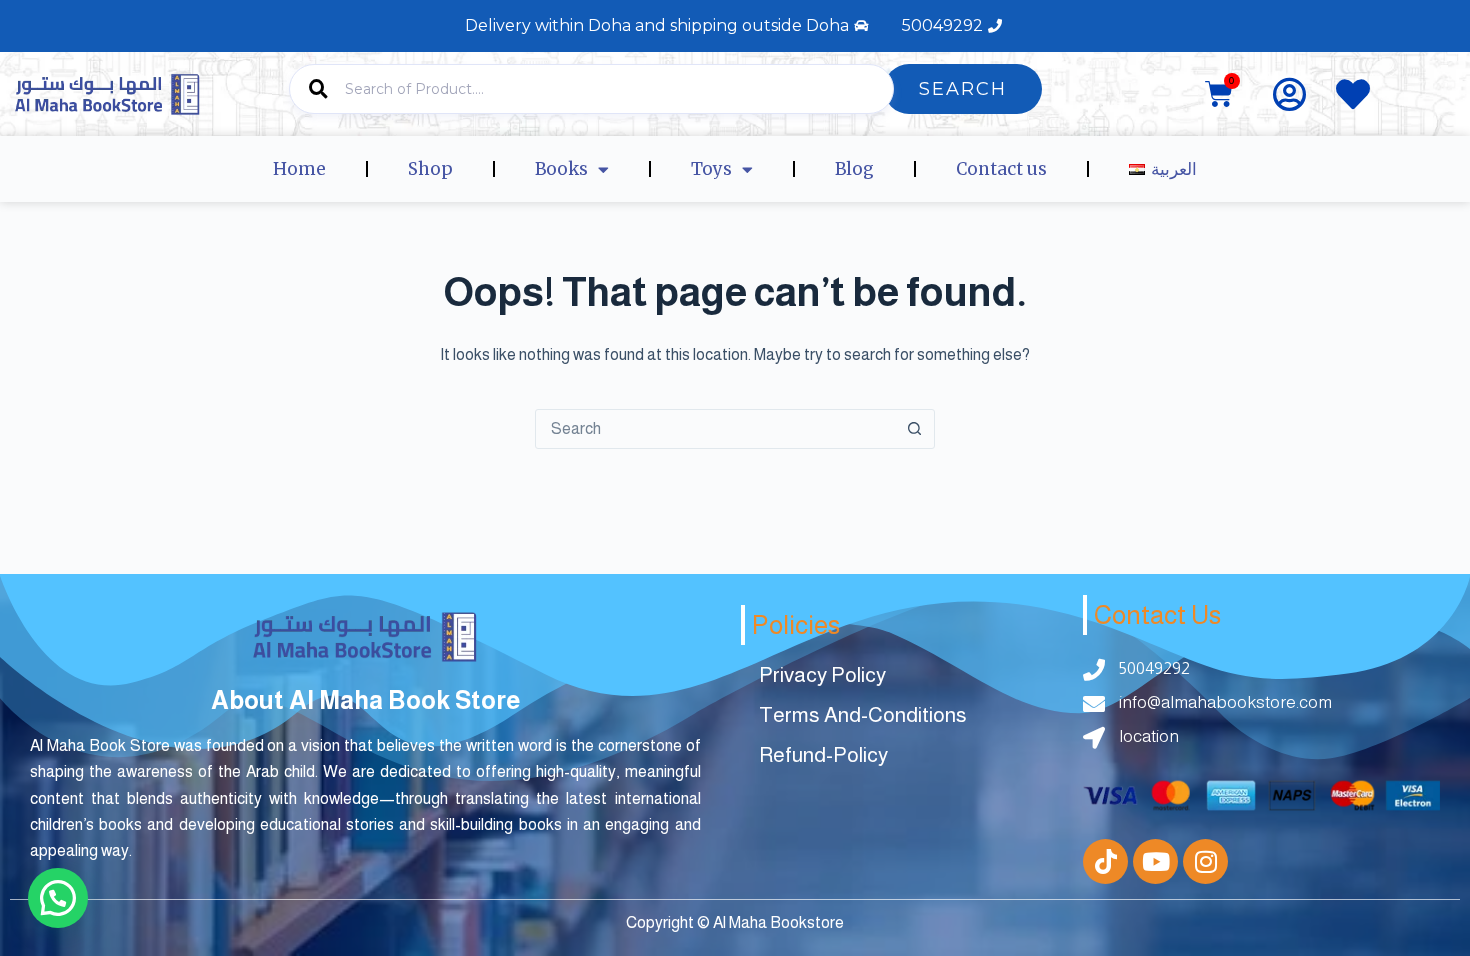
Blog (854, 169)
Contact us (1001, 169)
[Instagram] (1205, 861)
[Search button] (914, 429)
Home (299, 169)
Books (561, 169)
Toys (711, 169)
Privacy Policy (822, 674)
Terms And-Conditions (863, 714)
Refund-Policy (823, 754)
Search (963, 89)
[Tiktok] (1105, 861)
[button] (58, 898)
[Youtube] (1155, 861)
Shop (430, 169)
